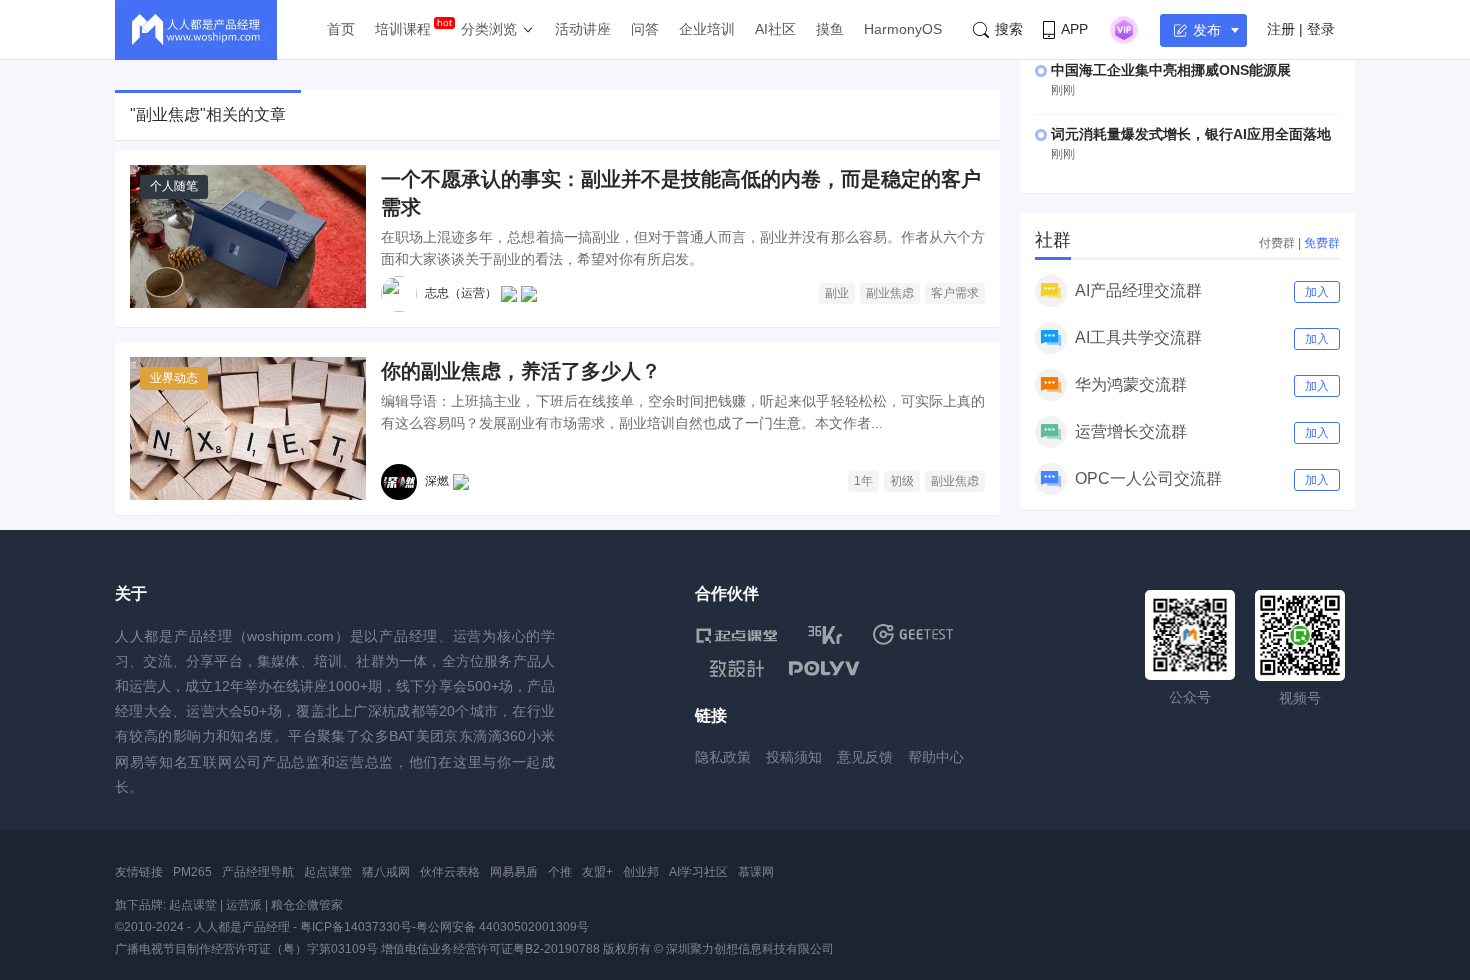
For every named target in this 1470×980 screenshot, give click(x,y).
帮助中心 (936, 757)
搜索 (1009, 29)
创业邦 (641, 872)
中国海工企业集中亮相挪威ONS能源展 (1171, 70)
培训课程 (403, 29)
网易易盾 (514, 872)
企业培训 (707, 29)
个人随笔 (174, 186)
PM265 (192, 872)
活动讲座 (583, 29)
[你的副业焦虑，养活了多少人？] (248, 428)
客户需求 (955, 293)
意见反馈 (865, 757)
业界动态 (174, 378)
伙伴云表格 (450, 872)
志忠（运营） (461, 293)
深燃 (437, 481)
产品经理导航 (258, 872)
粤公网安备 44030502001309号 (502, 927)
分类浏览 (489, 29)
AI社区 (775, 29)
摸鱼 (830, 29)
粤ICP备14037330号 (356, 927)
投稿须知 (794, 757)
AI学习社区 (698, 872)
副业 (837, 293)
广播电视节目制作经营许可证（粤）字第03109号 (246, 949)
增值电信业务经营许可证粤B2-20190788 (490, 949)
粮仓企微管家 (307, 905)
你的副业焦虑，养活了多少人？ (521, 371)
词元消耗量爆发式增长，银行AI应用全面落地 (1191, 134)
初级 (902, 481)
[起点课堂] (736, 634)
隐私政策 (723, 757)
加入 (1317, 292)
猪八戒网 (386, 872)
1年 (863, 481)
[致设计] (737, 669)
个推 (560, 872)
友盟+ (597, 872)
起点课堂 (328, 872)
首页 (341, 29)
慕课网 (756, 872)
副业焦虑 (890, 293)
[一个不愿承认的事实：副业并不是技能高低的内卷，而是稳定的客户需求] (248, 236)
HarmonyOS (903, 29)
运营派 (244, 905)
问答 (645, 29)
